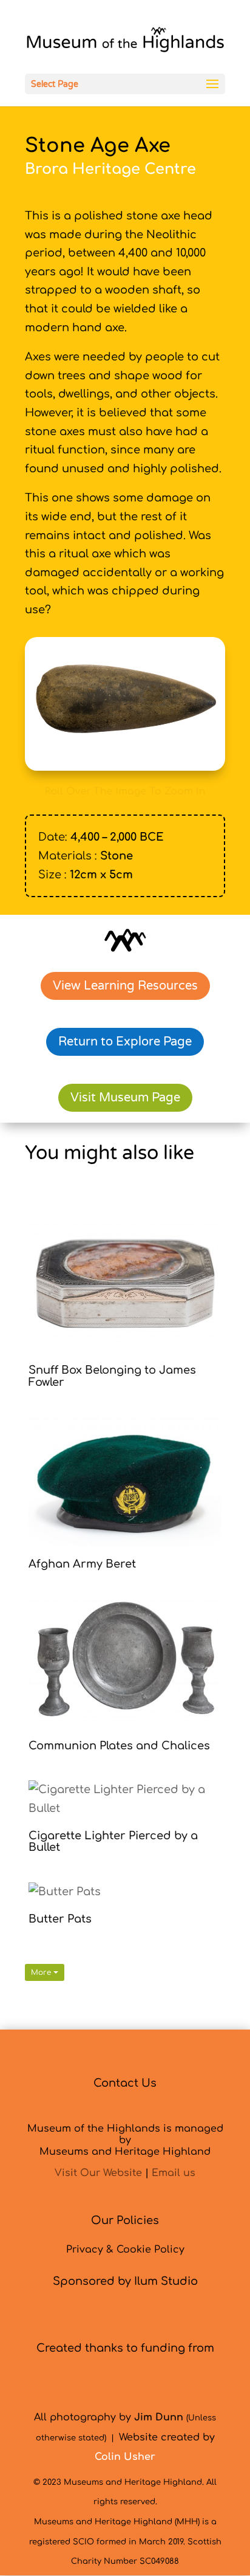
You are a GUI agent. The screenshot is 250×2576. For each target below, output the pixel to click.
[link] (125, 43)
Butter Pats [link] (60, 1919)
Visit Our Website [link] (98, 2173)
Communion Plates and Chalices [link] (119, 1746)
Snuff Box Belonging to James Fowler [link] (112, 1376)
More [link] (42, 1972)
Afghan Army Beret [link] (82, 1564)
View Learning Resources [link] (125, 986)
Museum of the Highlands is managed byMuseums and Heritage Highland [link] (125, 2140)
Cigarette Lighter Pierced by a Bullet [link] (113, 1842)
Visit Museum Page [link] (125, 1098)
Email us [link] (174, 2173)
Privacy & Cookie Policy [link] (125, 2250)
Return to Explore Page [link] (125, 1042)
